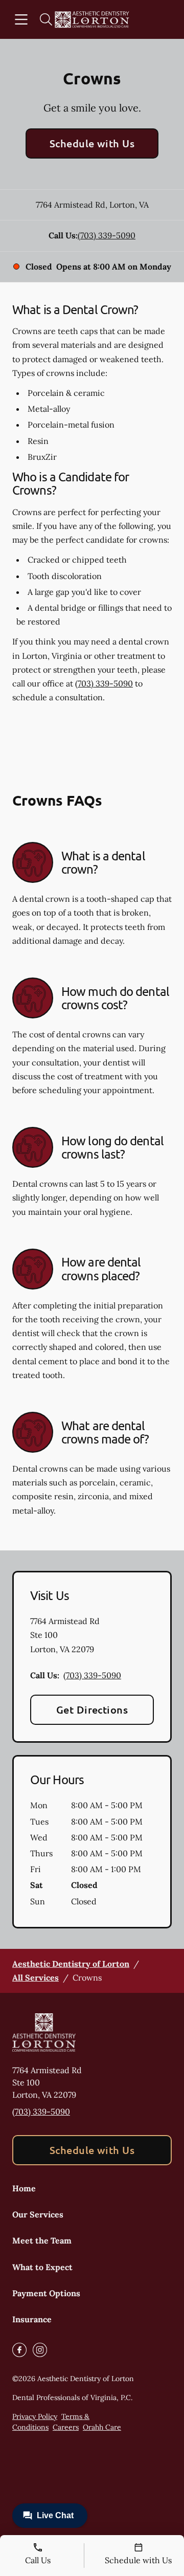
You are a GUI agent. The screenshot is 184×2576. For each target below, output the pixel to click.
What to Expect (42, 2267)
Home (24, 2188)
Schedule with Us (92, 143)
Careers (66, 2427)
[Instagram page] (40, 2350)
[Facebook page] (19, 2350)
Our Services (38, 2214)
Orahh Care (102, 2427)
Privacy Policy (35, 2416)
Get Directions (92, 1709)
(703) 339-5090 (107, 235)
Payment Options (46, 2293)
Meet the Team (42, 2240)
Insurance (32, 2319)
